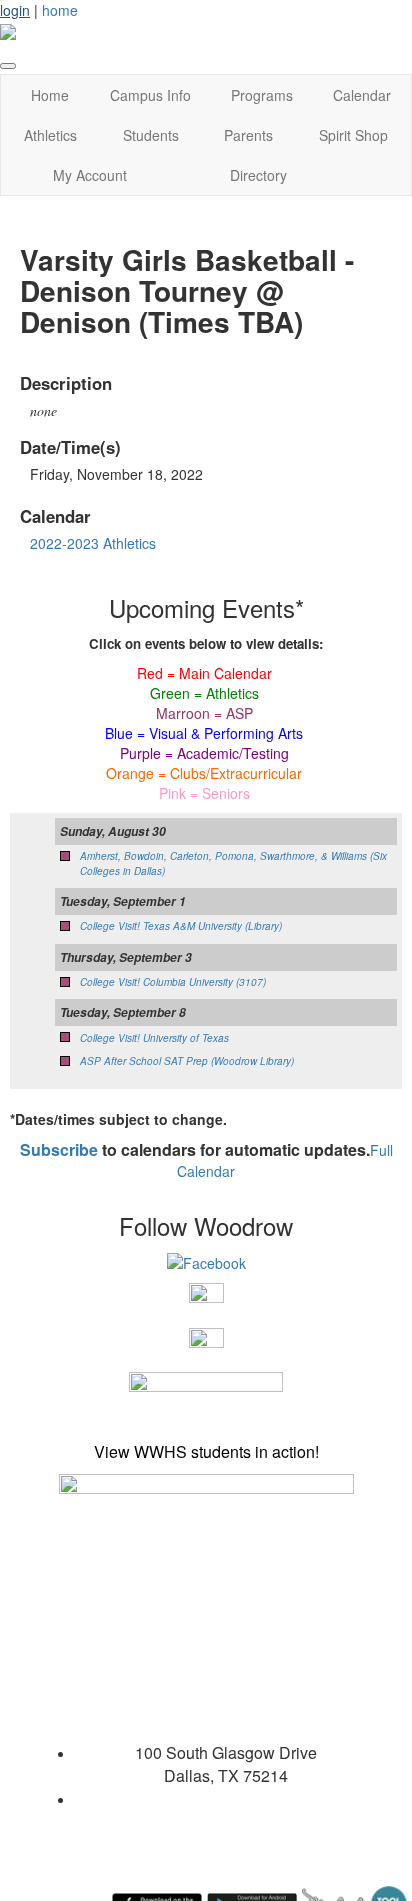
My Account (90, 175)
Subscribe (59, 1149)
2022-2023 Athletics (93, 543)
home (60, 10)
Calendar (362, 95)
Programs (262, 95)
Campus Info (150, 95)
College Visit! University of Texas (154, 1038)
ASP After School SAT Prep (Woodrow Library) (187, 1061)
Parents (248, 135)
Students (151, 135)
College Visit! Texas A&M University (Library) (181, 926)
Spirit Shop (353, 135)
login (15, 10)
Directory (258, 175)
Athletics (50, 135)
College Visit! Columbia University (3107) (173, 982)
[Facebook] (206, 1261)
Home (50, 95)
